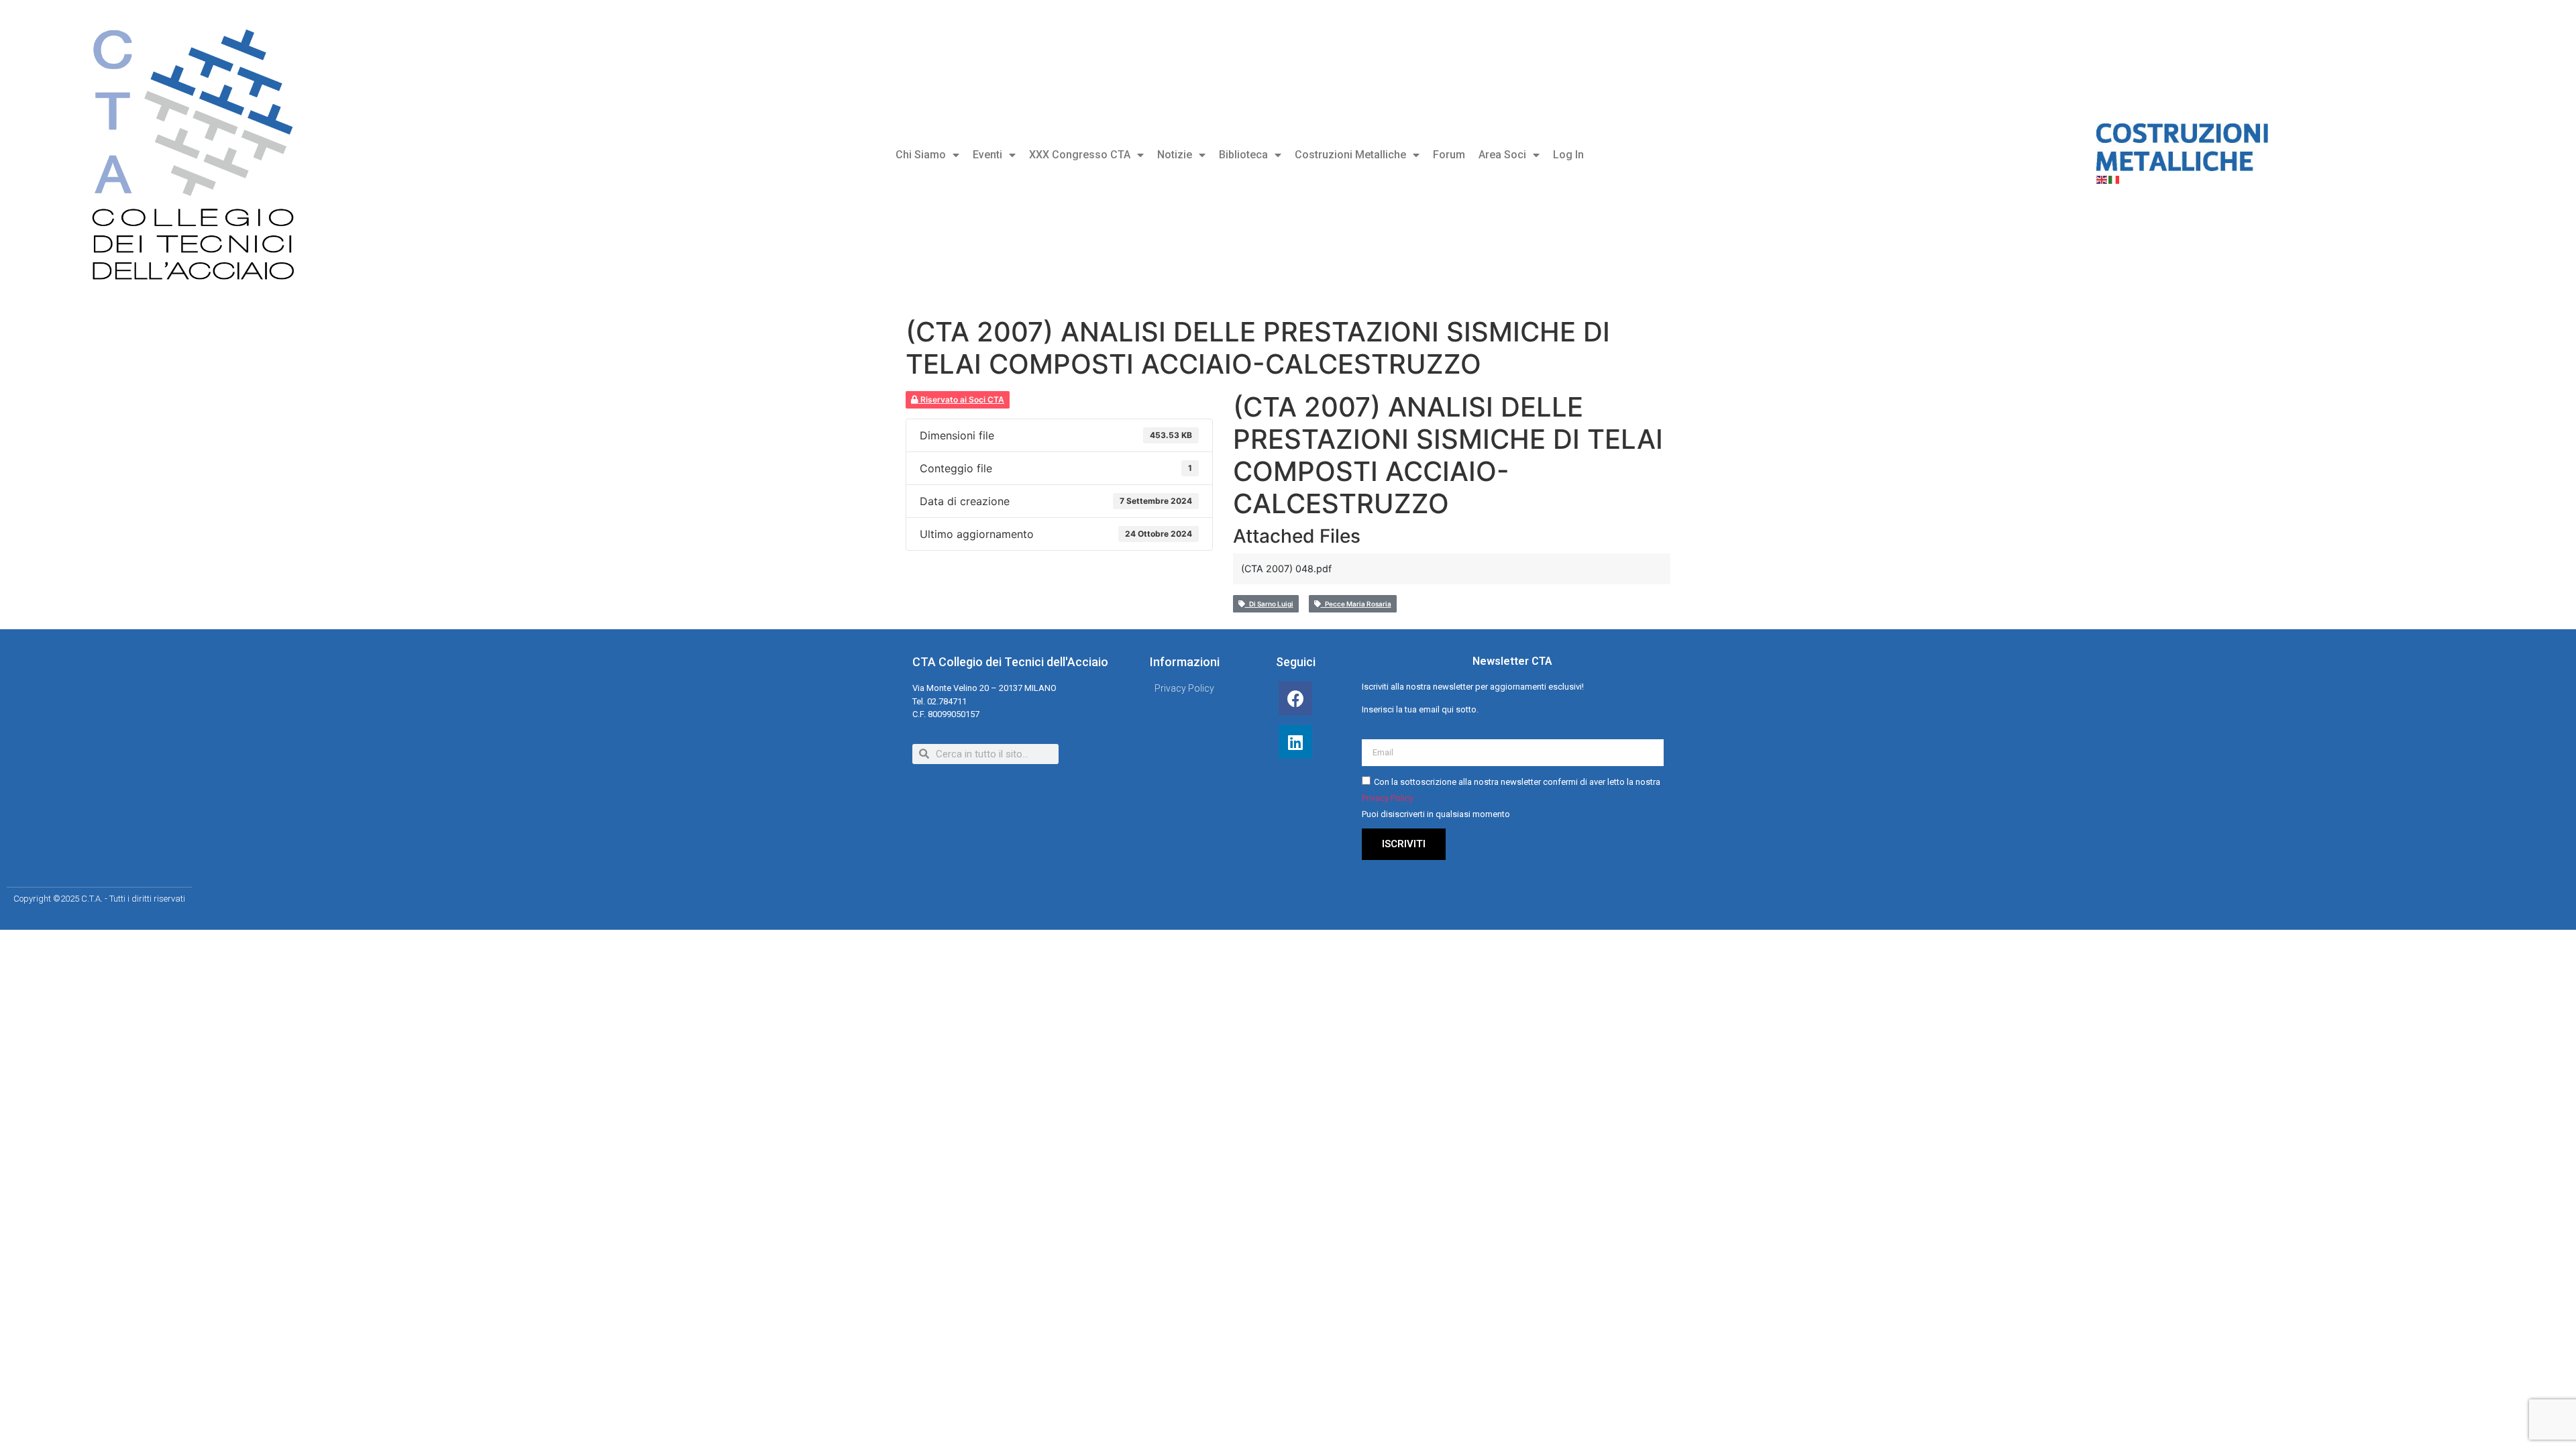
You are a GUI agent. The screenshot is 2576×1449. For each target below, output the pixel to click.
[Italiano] (2114, 179)
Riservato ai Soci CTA (961, 399)
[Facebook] (1295, 698)
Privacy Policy (1388, 798)
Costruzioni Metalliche (1350, 155)
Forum (1449, 155)
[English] (2102, 179)
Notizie (1175, 155)
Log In (1568, 155)
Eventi (987, 155)
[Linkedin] (1295, 742)
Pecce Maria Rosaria (1356, 604)
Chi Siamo (921, 155)
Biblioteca (1243, 155)
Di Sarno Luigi (1269, 604)
